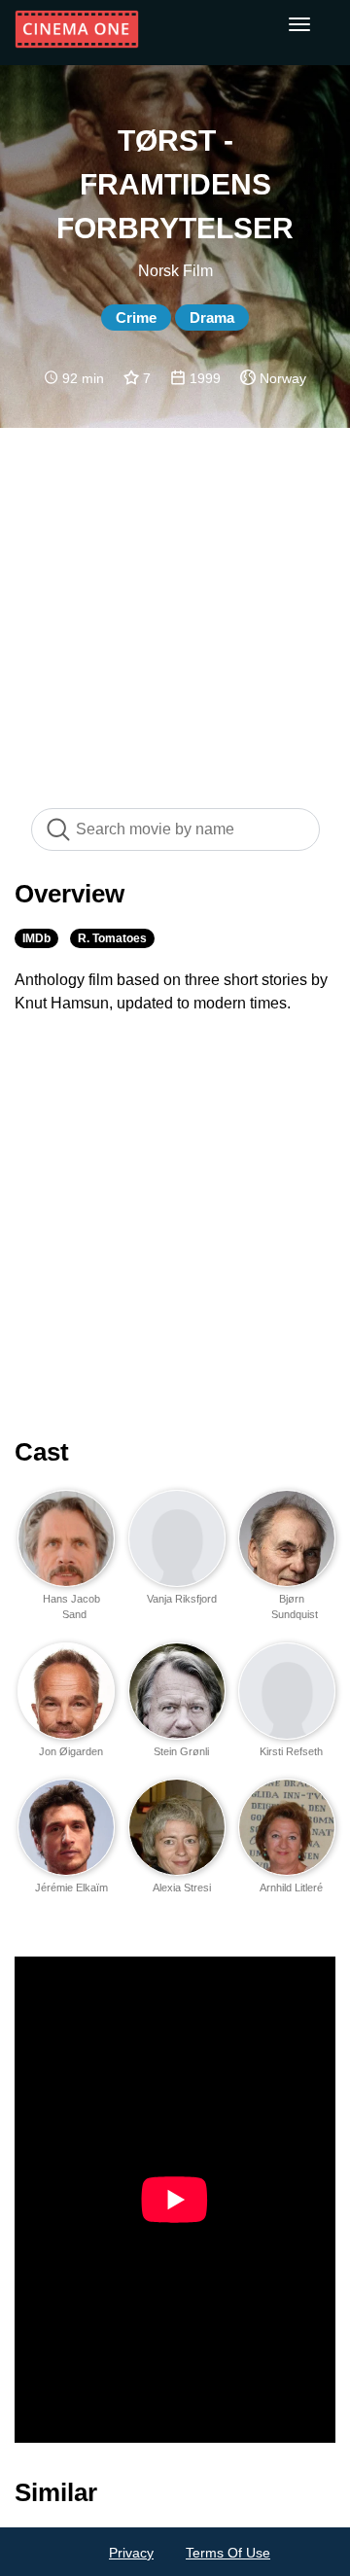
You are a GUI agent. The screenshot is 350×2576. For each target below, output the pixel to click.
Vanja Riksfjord (182, 1599)
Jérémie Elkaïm (71, 1888)
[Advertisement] (175, 608)
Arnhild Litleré (291, 1888)
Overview (70, 894)
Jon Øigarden (71, 1751)
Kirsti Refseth (291, 1751)
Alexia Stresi (182, 1888)
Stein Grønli (181, 1751)
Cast (42, 1452)
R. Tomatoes (112, 938)
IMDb (36, 938)
